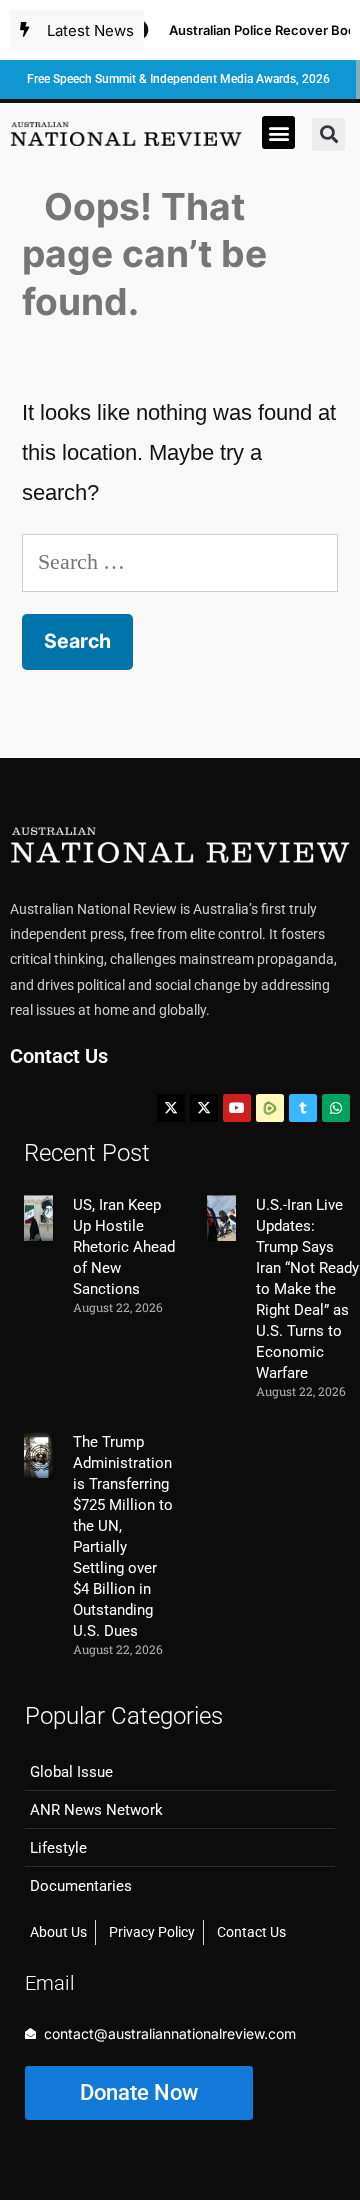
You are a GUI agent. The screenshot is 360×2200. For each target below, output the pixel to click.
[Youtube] (237, 1108)
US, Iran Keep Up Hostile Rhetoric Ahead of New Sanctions (124, 1247)
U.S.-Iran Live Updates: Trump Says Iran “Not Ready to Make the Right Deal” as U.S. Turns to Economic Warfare (307, 1289)
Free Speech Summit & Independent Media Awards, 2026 (178, 79)
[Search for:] (180, 561)
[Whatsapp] (336, 1108)
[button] (278, 132)
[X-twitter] (171, 1108)
